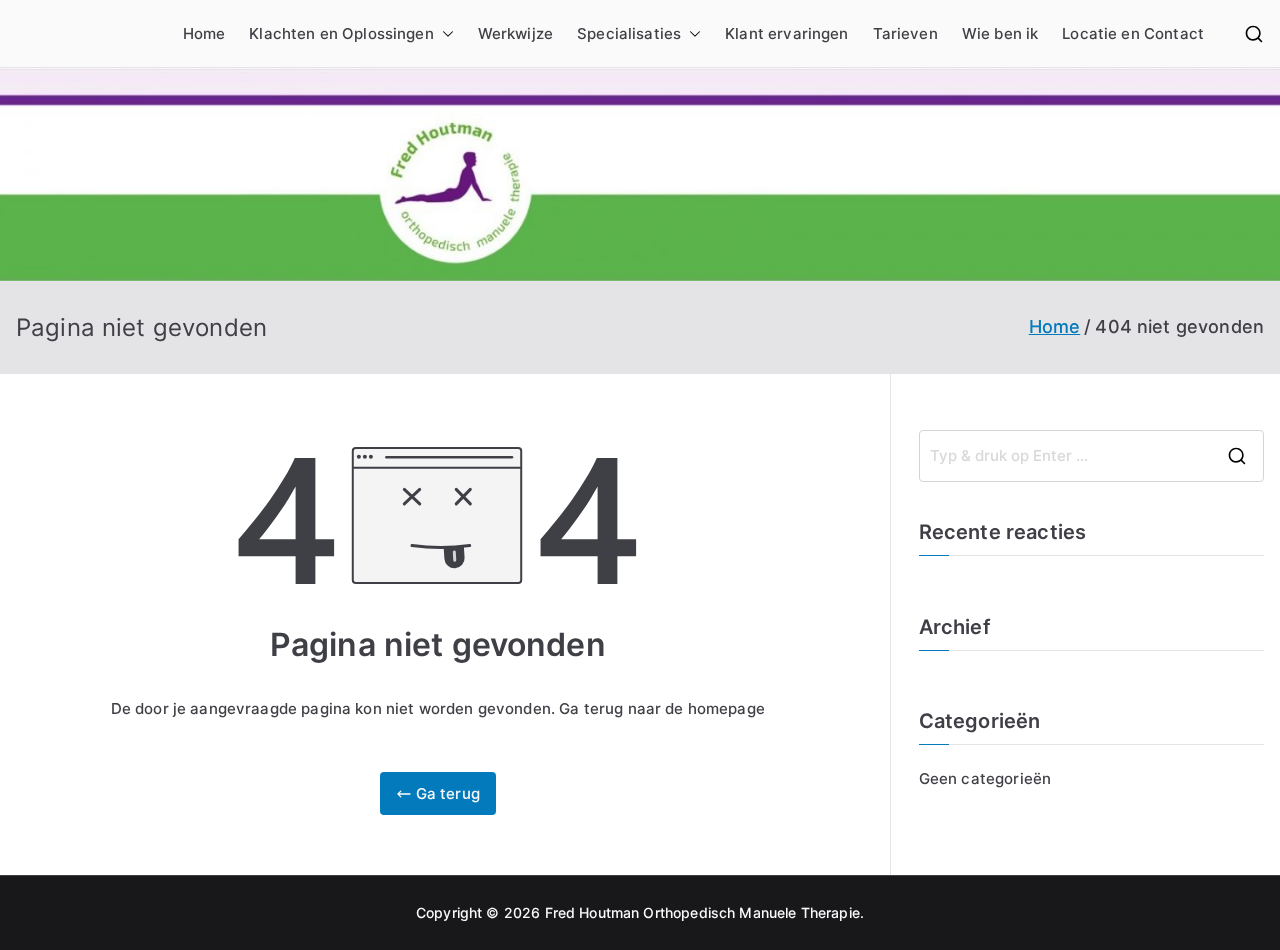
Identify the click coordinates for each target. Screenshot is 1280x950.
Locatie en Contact (1133, 33)
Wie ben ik (1000, 33)
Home (204, 33)
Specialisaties (629, 33)
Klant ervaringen (786, 33)
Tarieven (905, 33)
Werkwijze (515, 33)
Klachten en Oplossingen (341, 33)
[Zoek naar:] (1091, 456)
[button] (444, 33)
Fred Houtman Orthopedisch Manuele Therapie (702, 912)
